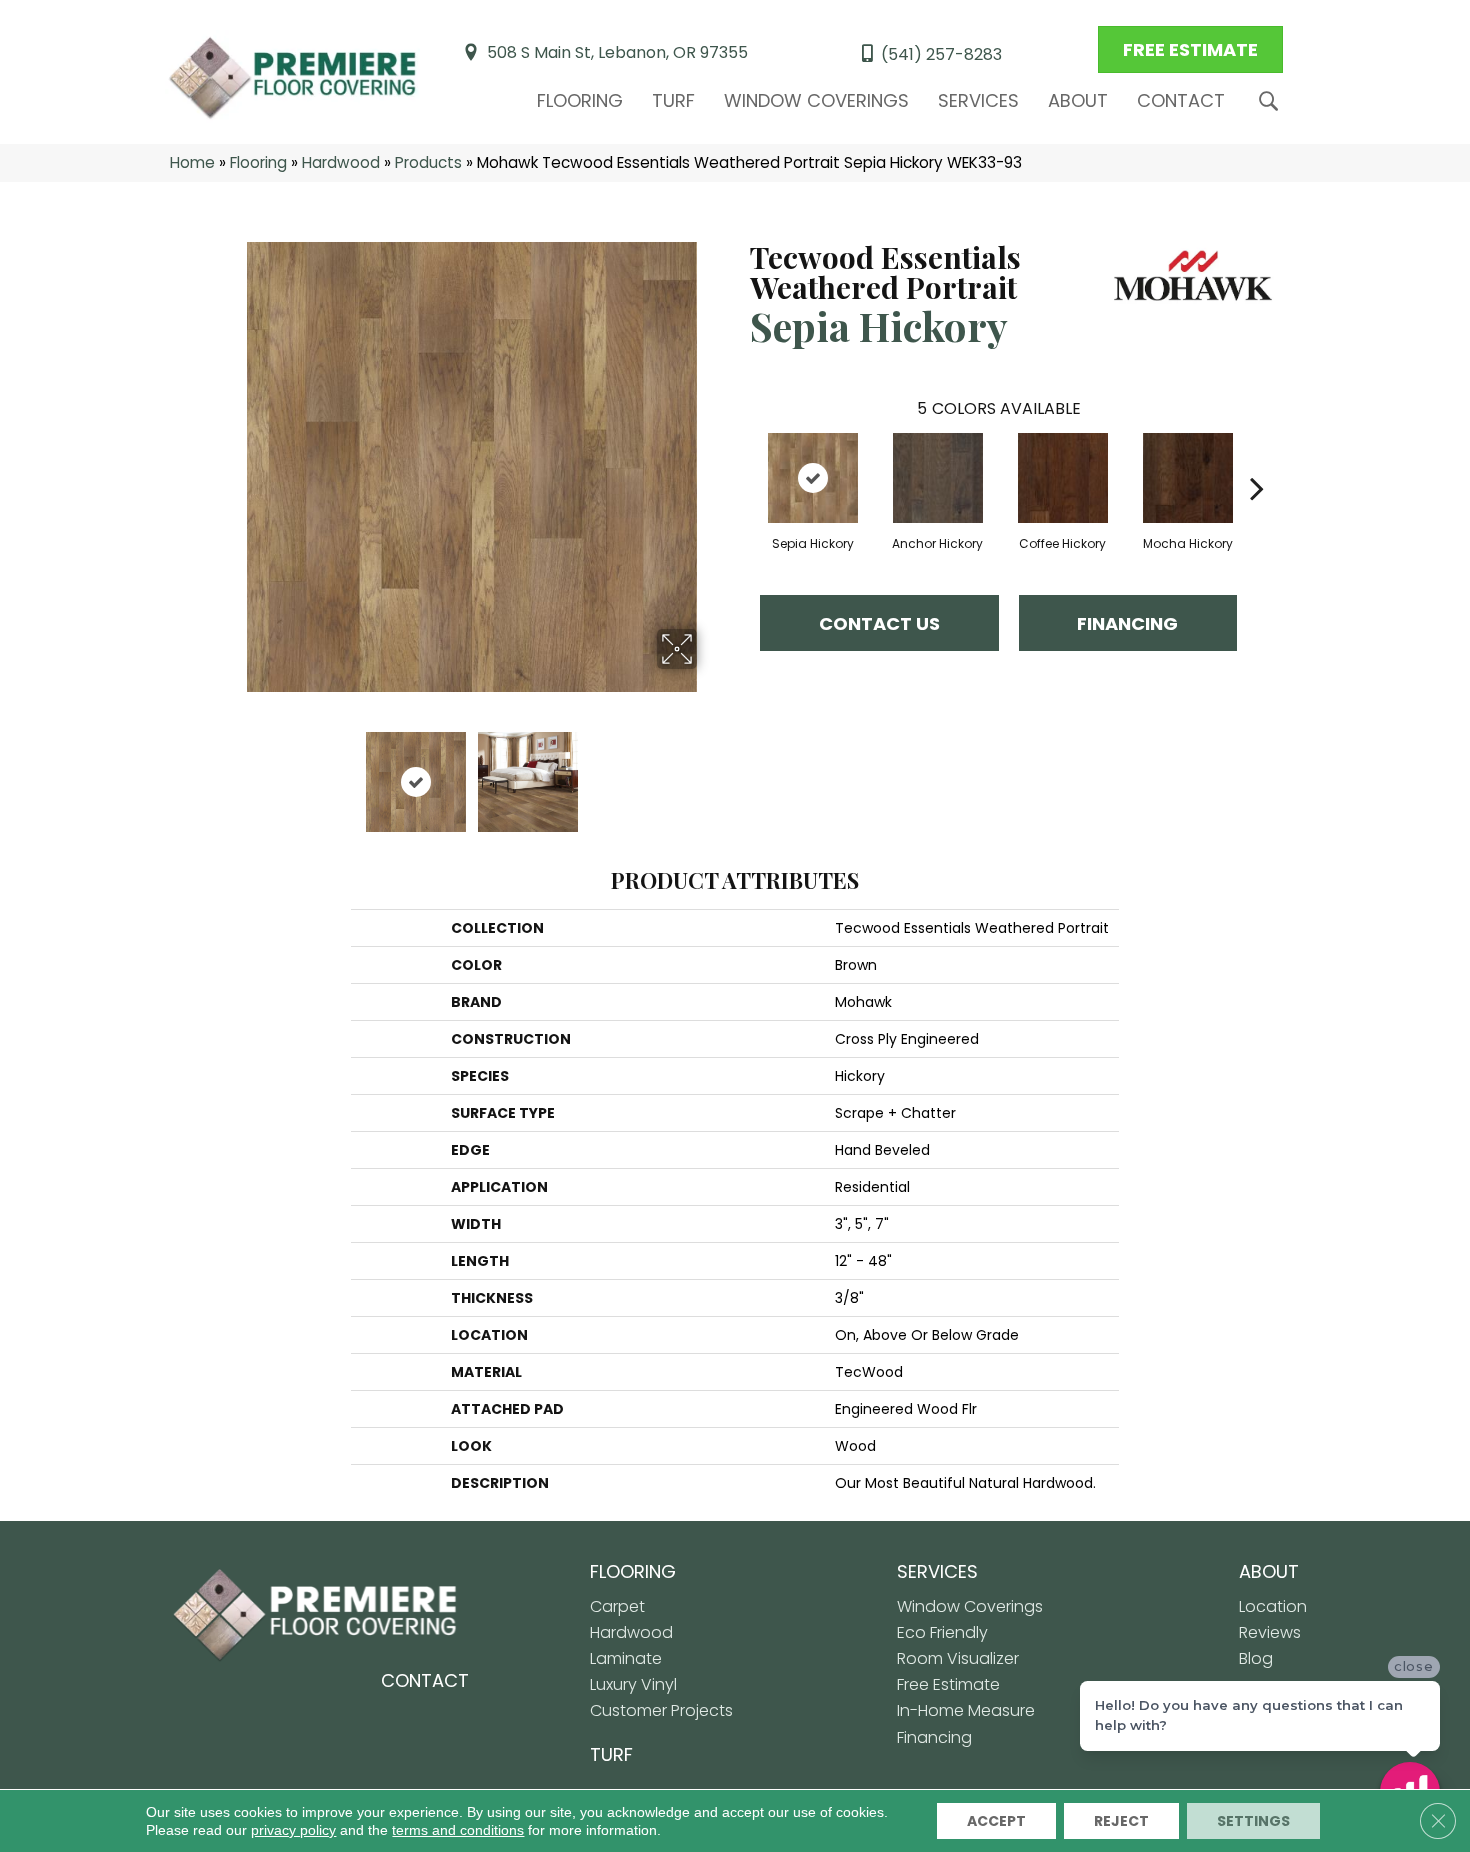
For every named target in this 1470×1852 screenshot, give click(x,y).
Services (978, 100)
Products (428, 162)
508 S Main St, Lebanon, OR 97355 (617, 52)
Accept (996, 1821)
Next (710, 772)
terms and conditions (458, 1830)
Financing (1127, 623)
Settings (1253, 1821)
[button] (1272, 101)
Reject (1121, 1821)
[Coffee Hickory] (1063, 478)
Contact (1181, 100)
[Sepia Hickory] (813, 478)
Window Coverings (816, 100)
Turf (673, 100)
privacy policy (293, 1830)
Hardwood (341, 162)
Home (192, 162)
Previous (233, 772)
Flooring (580, 100)
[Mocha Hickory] (1188, 478)
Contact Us (879, 623)
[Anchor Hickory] (938, 478)
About (1078, 100)
